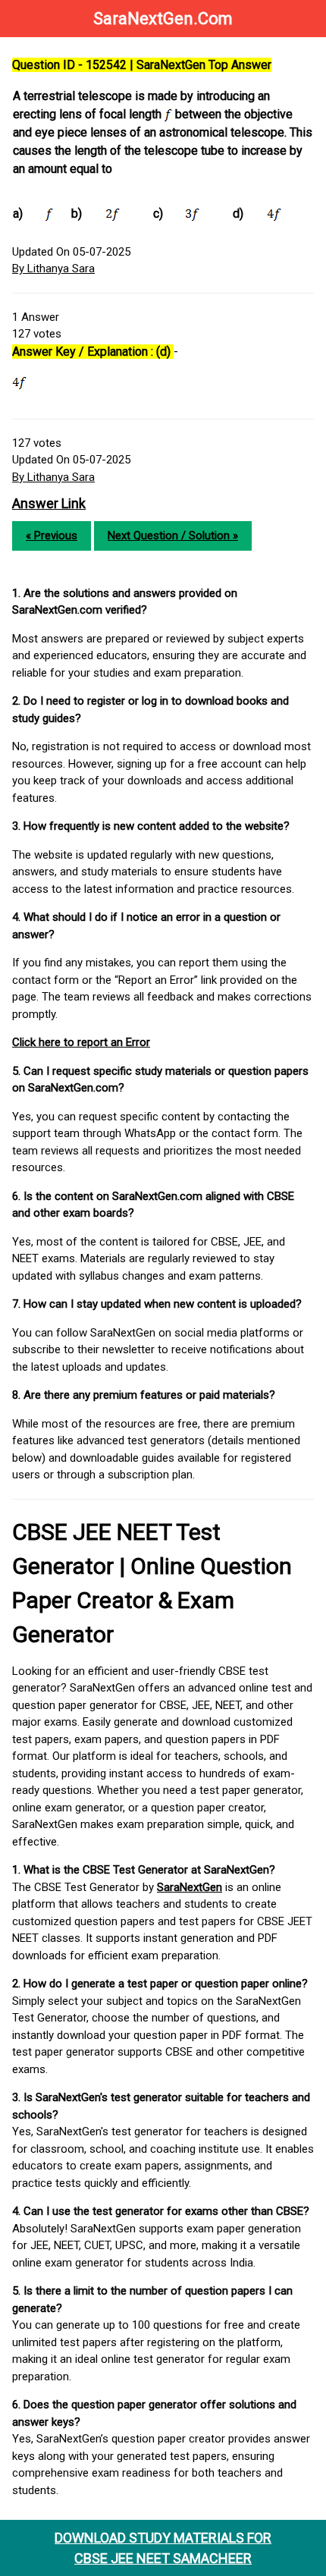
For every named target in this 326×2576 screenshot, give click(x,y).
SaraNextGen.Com (163, 19)
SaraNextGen (190, 1887)
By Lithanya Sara (53, 269)
